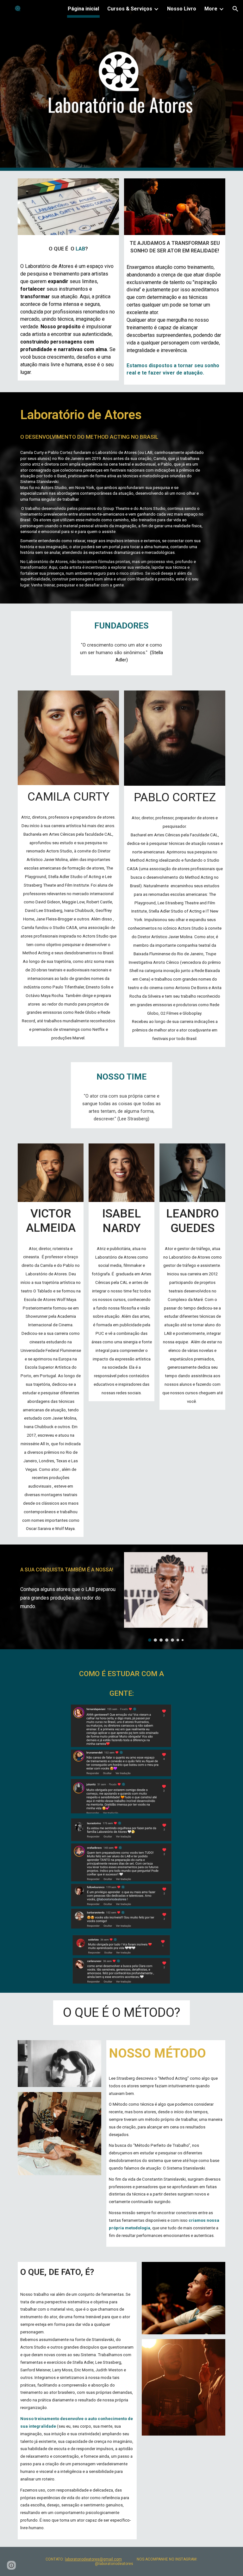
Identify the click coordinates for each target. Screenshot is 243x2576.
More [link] (211, 9)
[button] (235, 9)
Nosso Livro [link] (182, 9)
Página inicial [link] (83, 9)
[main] (68, 247)
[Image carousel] (166, 1597)
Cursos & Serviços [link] (130, 9)
